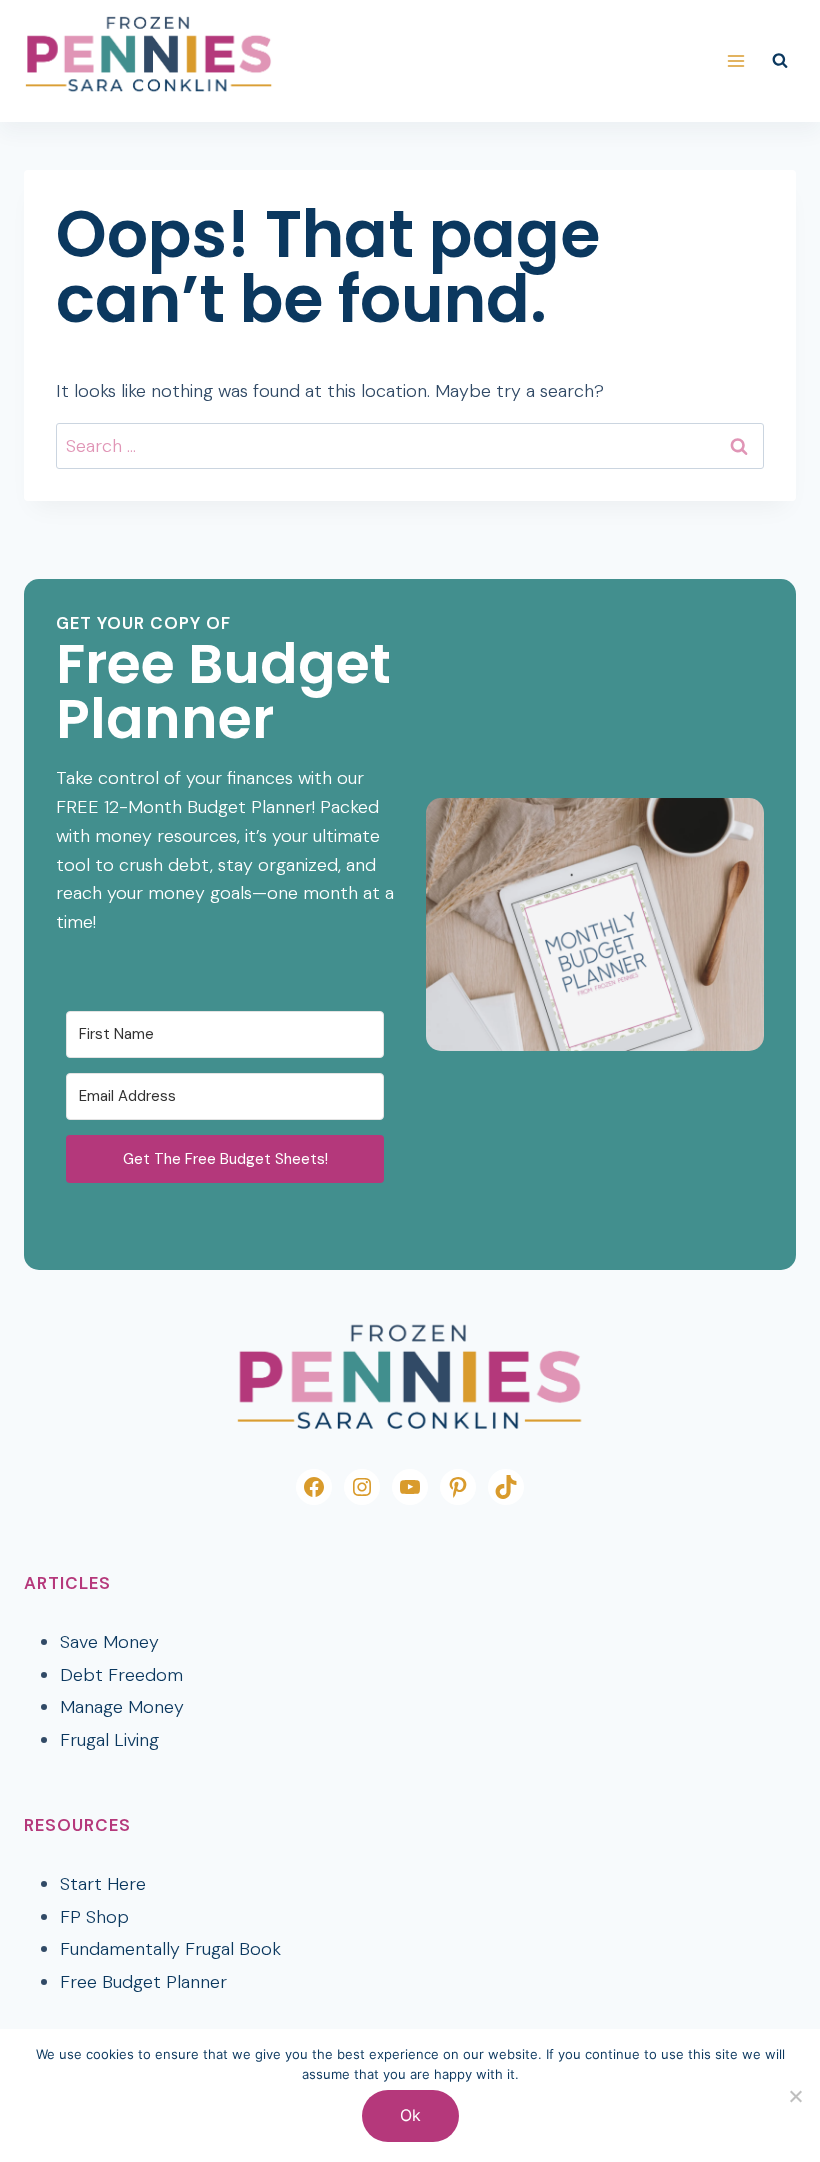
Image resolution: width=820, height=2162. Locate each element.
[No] (795, 2096)
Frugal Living (109, 1740)
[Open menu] (735, 60)
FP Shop (94, 1917)
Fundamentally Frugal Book (170, 1949)
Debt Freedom (121, 1675)
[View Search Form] (780, 61)
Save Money (109, 1642)
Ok (410, 2115)
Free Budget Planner (143, 1982)
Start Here (103, 1884)
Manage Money (122, 1707)
